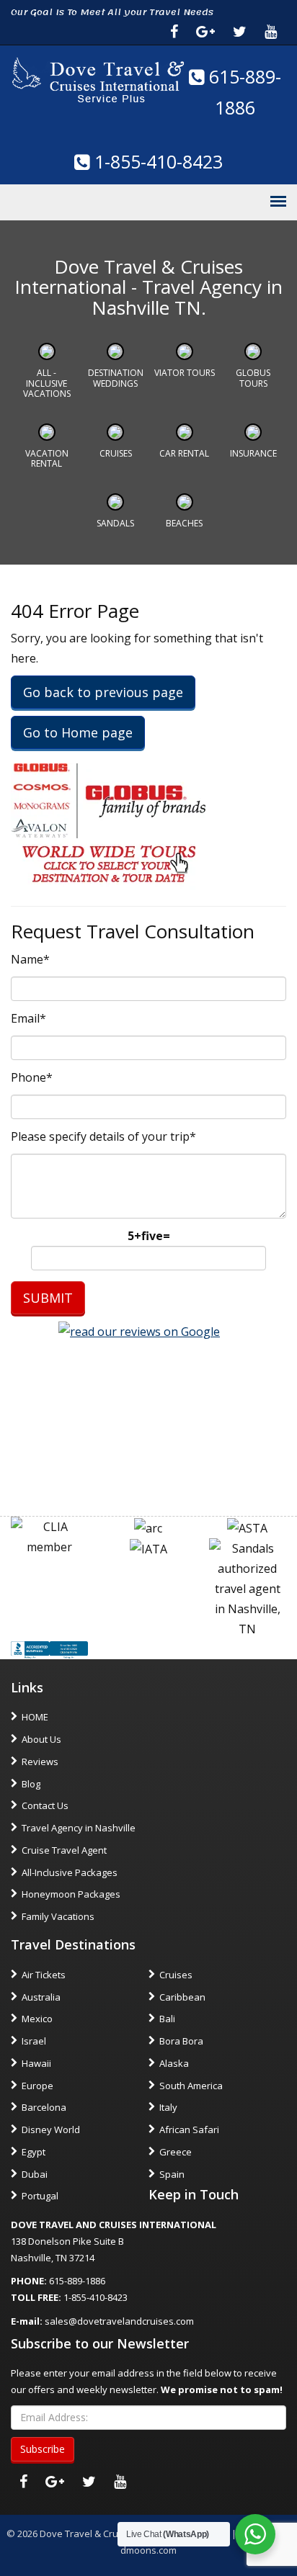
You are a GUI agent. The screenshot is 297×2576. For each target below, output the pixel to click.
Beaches (184, 523)
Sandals (115, 523)
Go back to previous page (103, 692)
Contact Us (45, 1805)
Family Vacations (58, 1916)
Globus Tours (253, 378)
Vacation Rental (47, 458)
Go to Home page (78, 732)
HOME (35, 1717)
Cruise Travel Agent (64, 1850)
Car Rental (184, 453)
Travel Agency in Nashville (79, 1828)
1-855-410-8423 (156, 161)
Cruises (116, 453)
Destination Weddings (116, 378)
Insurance (253, 453)
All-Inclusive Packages (70, 1872)
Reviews (40, 1762)
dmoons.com (148, 2550)
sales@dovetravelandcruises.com (119, 2321)
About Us (41, 1739)
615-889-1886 (77, 2281)
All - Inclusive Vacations (47, 383)
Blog (31, 1784)
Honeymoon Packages (71, 1894)
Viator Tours (185, 373)
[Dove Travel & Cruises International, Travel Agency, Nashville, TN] (49, 1649)
